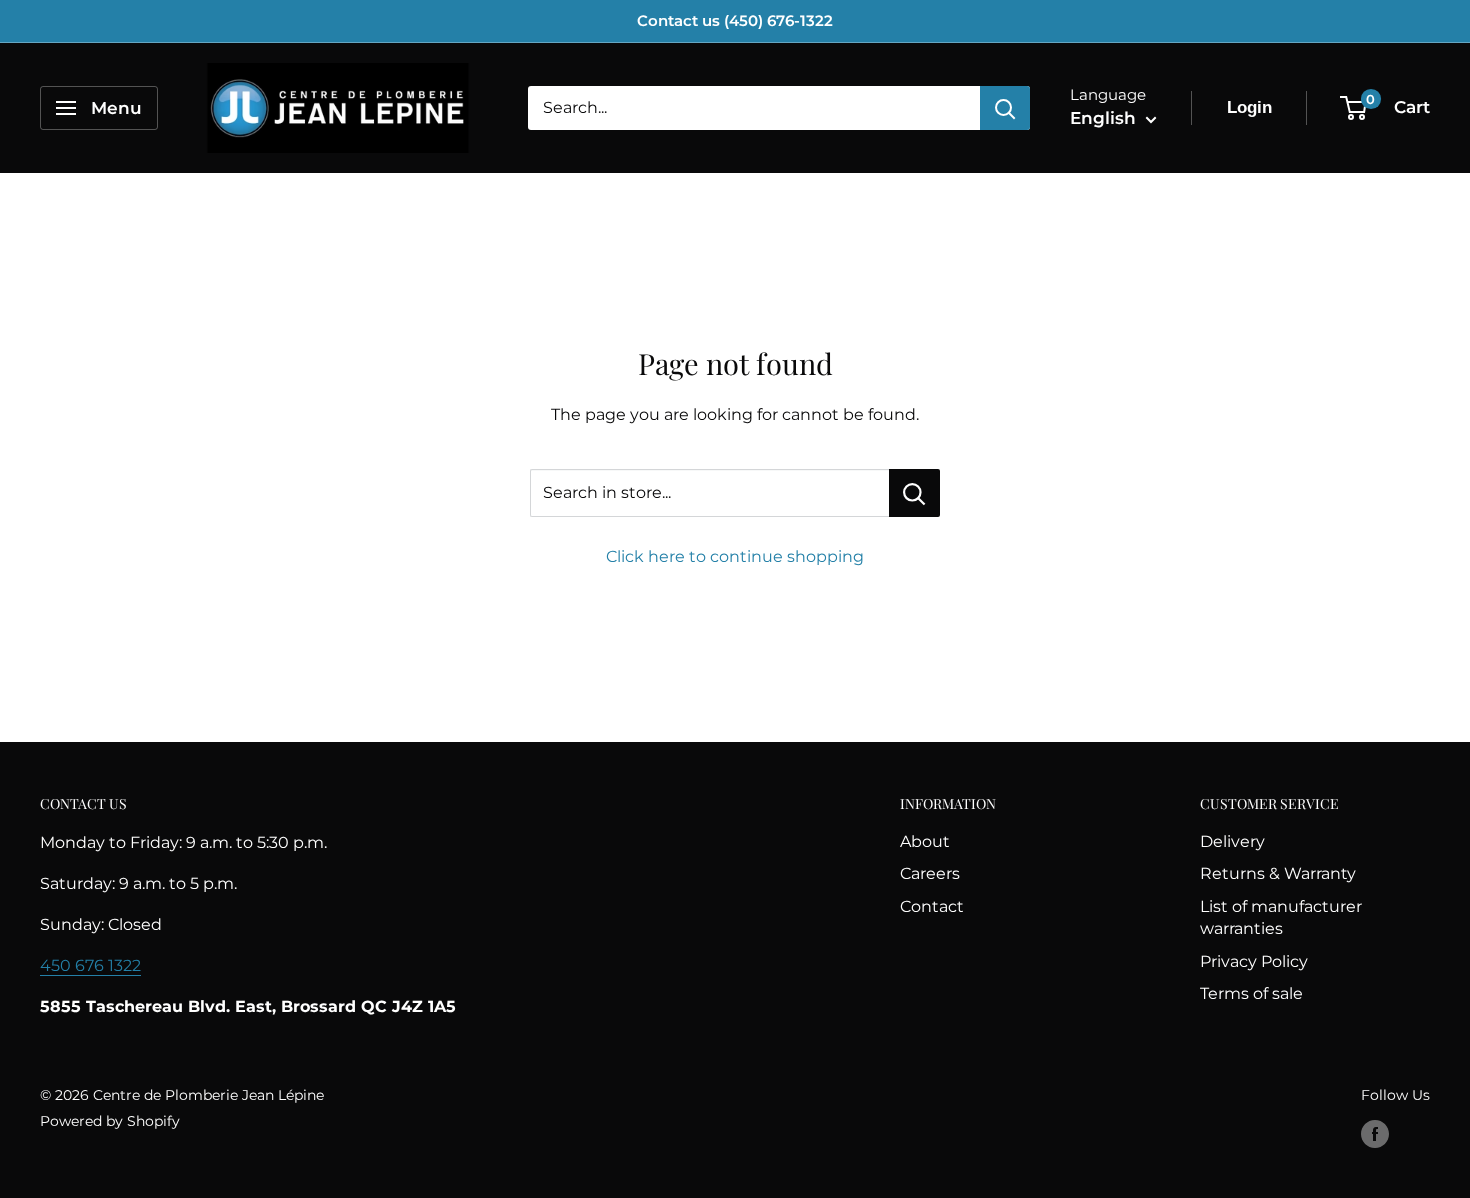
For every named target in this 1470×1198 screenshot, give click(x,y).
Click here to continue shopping (735, 556)
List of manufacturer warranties (1281, 917)
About (925, 841)
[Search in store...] (914, 493)
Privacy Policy (1254, 961)
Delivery (1232, 841)
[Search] (1005, 108)
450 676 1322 (90, 965)
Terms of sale (1251, 993)
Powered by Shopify (110, 1121)
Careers (930, 873)
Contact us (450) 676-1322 (735, 20)
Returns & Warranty (1278, 873)
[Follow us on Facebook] (1375, 1134)
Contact (932, 906)
